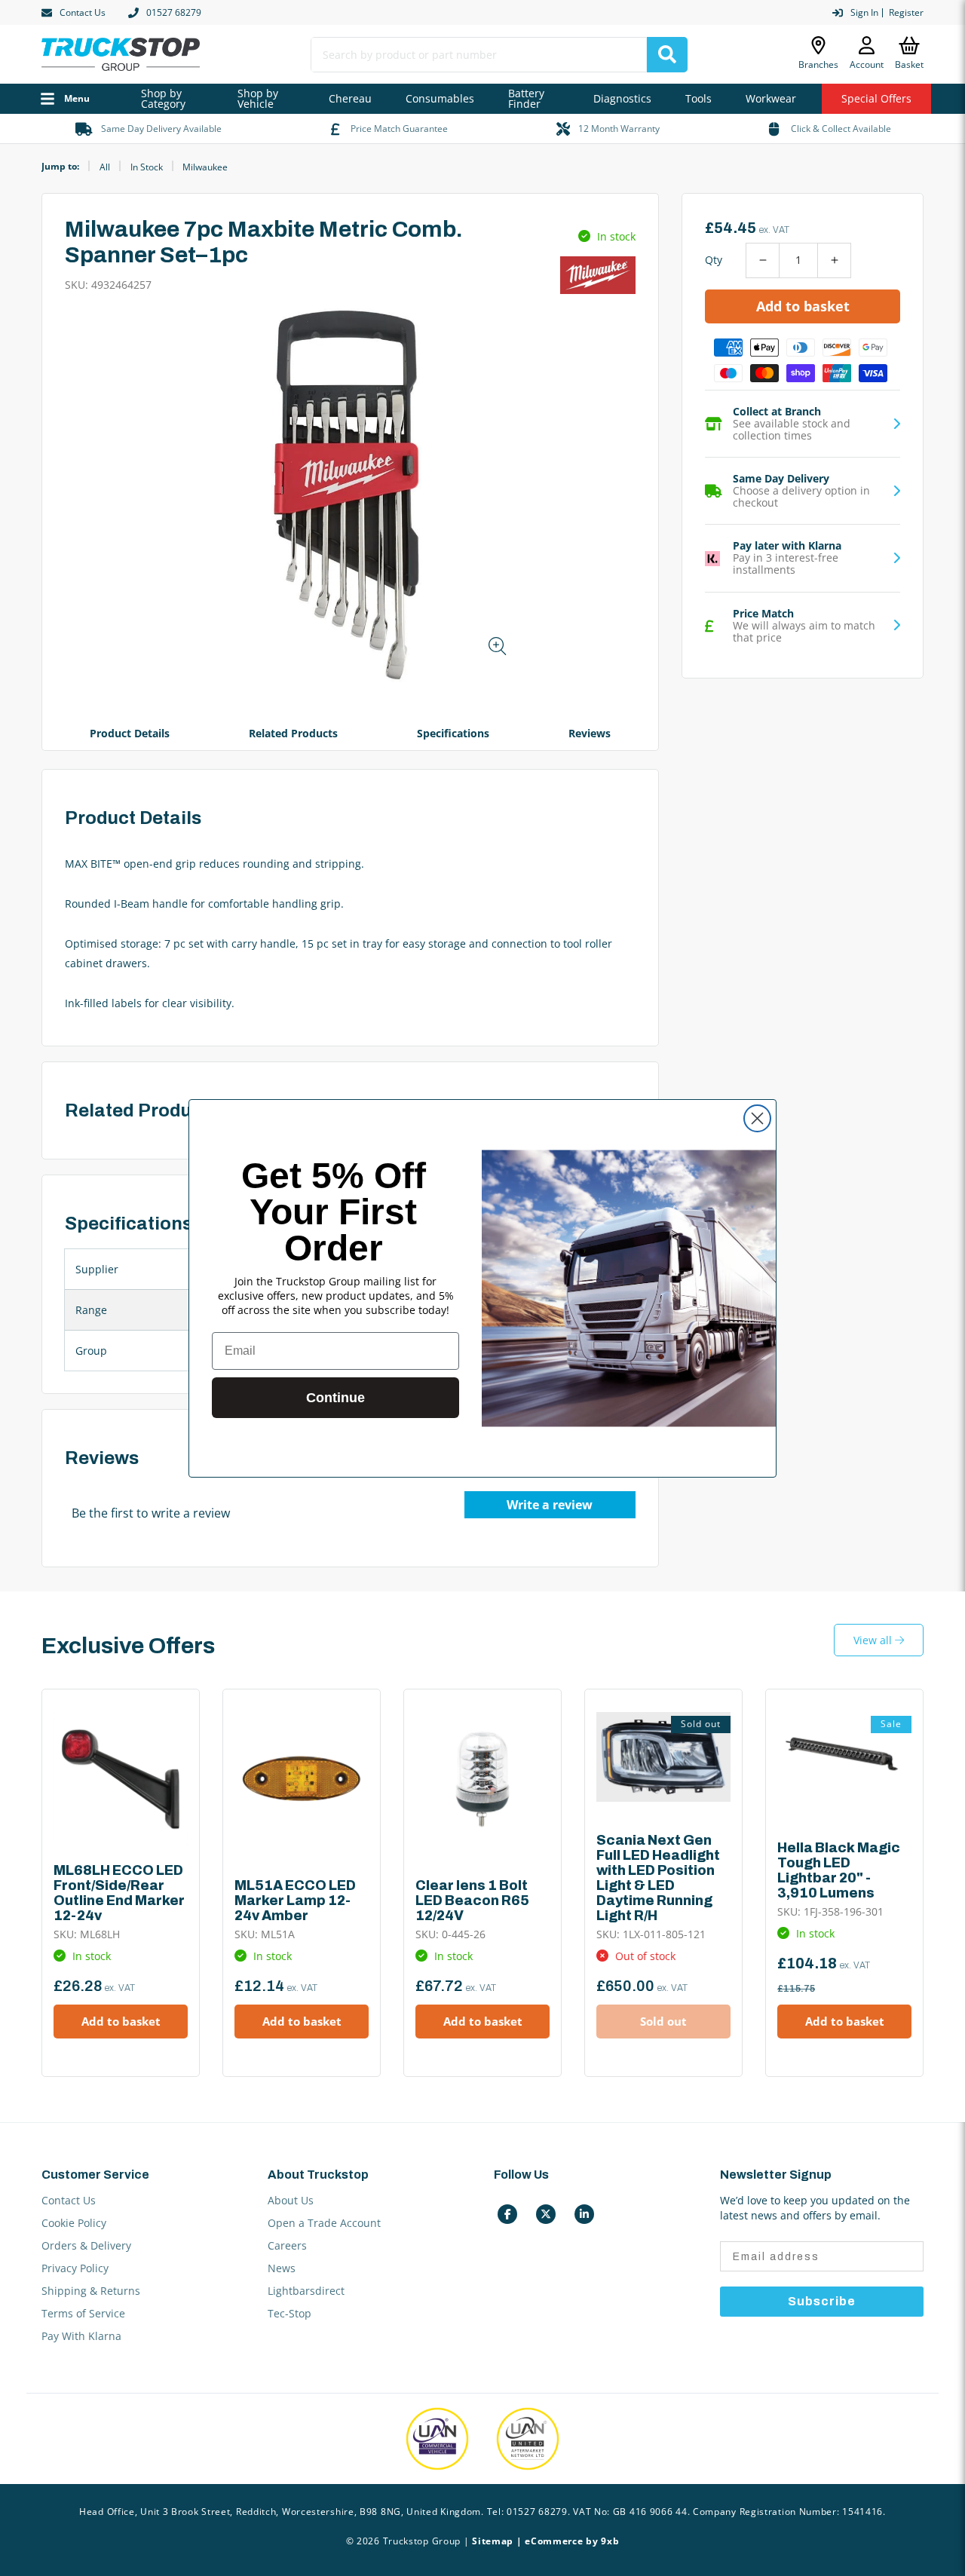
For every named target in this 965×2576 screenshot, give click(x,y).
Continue (335, 1398)
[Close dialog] (757, 1118)
